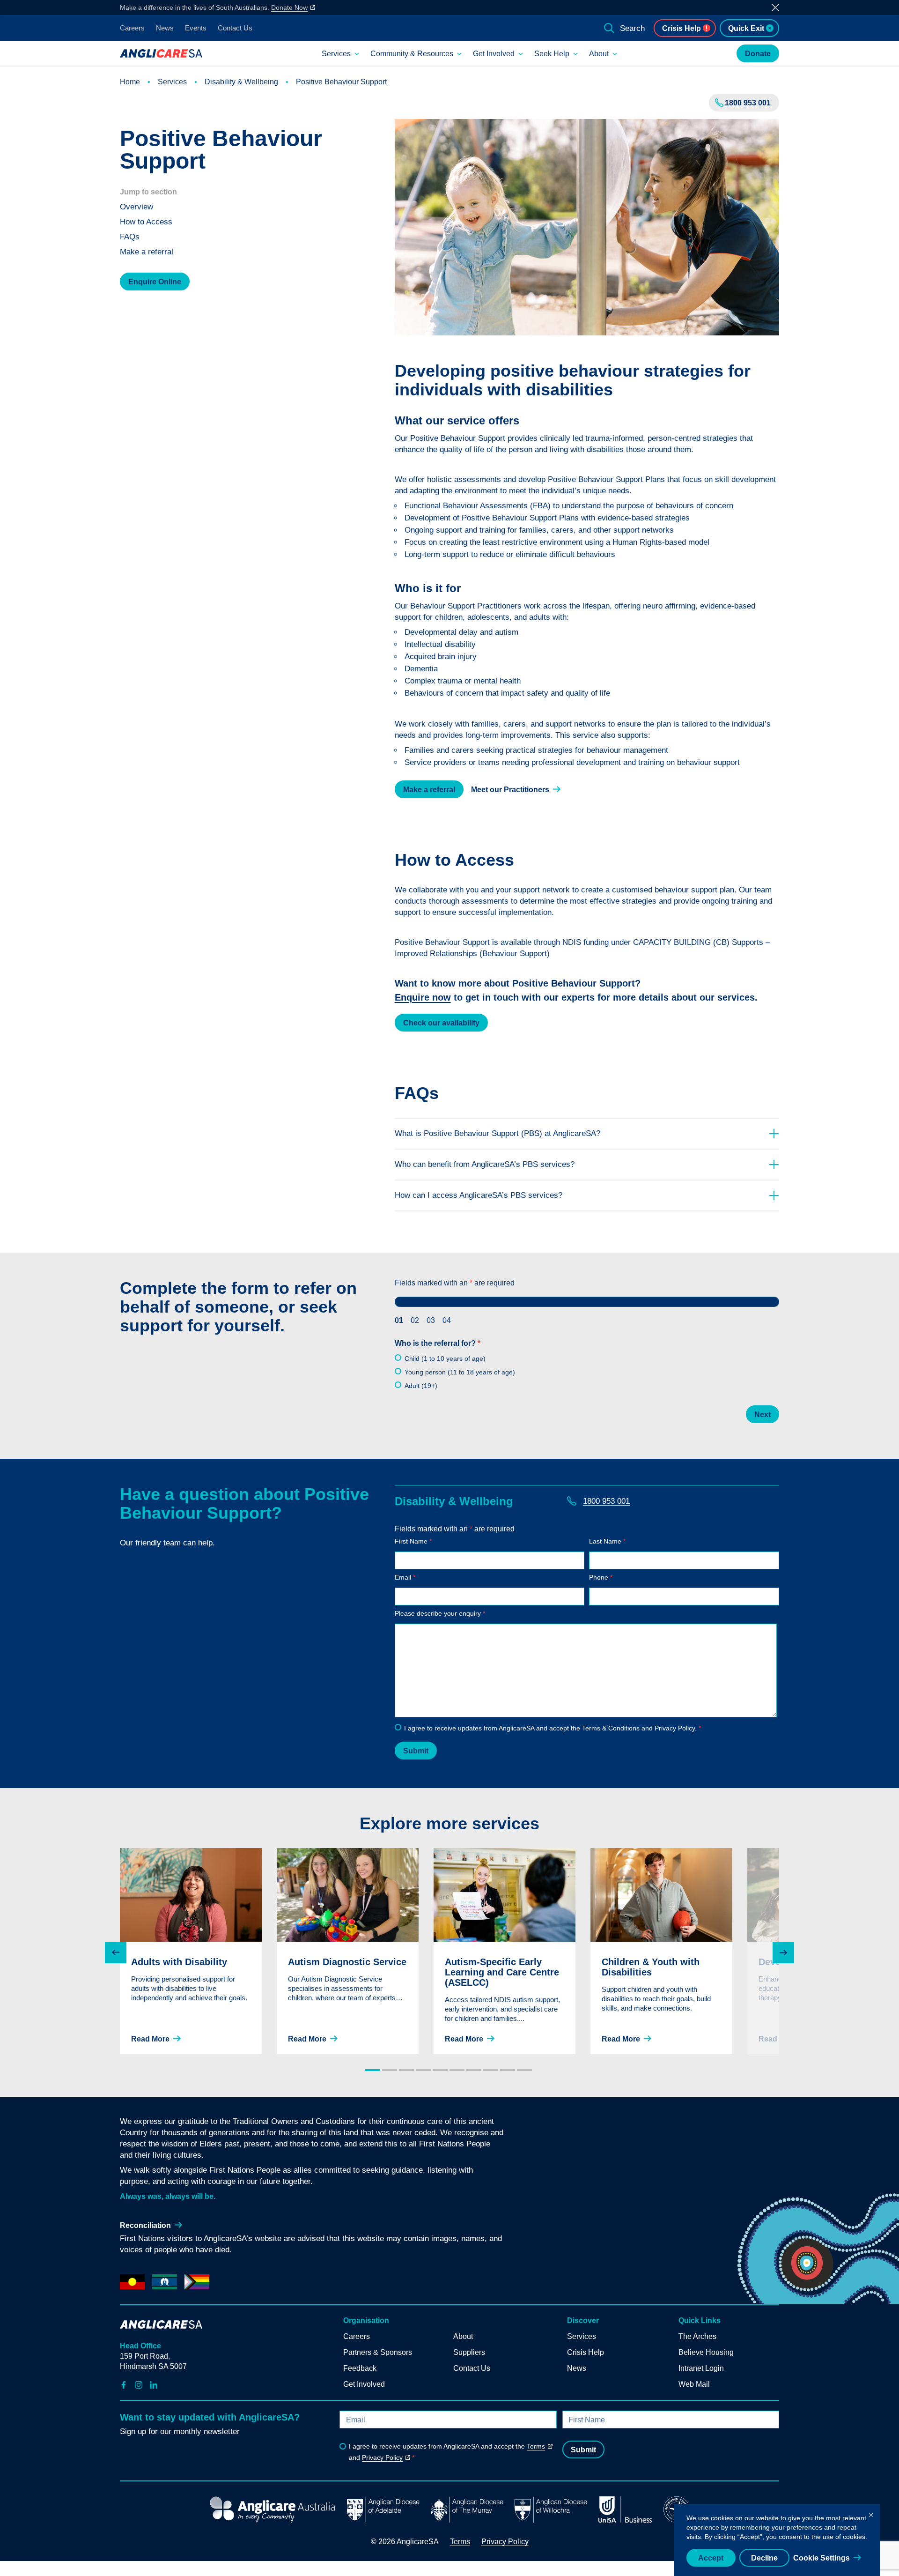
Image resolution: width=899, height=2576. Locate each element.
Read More (150, 2039)
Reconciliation (145, 2225)
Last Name (607, 1541)
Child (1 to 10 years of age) (445, 1359)
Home (130, 82)
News (165, 28)
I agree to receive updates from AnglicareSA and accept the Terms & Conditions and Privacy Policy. (553, 1728)
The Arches (697, 2336)
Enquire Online (155, 282)
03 (431, 1320)
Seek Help (552, 54)
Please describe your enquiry (440, 1613)
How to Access (146, 222)
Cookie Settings (822, 2558)
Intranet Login (701, 2368)
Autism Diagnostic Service (347, 1962)
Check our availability (441, 1023)
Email (405, 1577)
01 (399, 1320)
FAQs (130, 237)
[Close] (871, 2513)
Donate (758, 54)
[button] (116, 1952)
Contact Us (235, 28)
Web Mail (694, 2384)
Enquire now (423, 997)
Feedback (360, 2368)
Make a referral (147, 252)
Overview (136, 207)
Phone (601, 1577)
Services (336, 54)
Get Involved (494, 54)
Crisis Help (682, 28)
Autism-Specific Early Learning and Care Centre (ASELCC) (502, 1972)
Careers (132, 28)
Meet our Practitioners (510, 790)
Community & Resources (412, 54)
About (599, 54)
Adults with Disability (179, 1962)
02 (415, 1320)
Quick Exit (746, 28)
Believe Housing (706, 2352)
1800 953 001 (748, 103)
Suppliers (469, 2352)
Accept (711, 2558)
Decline (764, 2558)
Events (196, 28)
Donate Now (289, 7)
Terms (536, 2446)
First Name (413, 1541)
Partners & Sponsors (378, 2352)
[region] (777, 2540)
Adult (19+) (421, 1386)
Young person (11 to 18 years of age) (460, 1372)
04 (447, 1320)
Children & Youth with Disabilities (651, 1967)
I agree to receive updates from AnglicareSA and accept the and (447, 2452)
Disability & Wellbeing (241, 82)
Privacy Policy (382, 2457)
